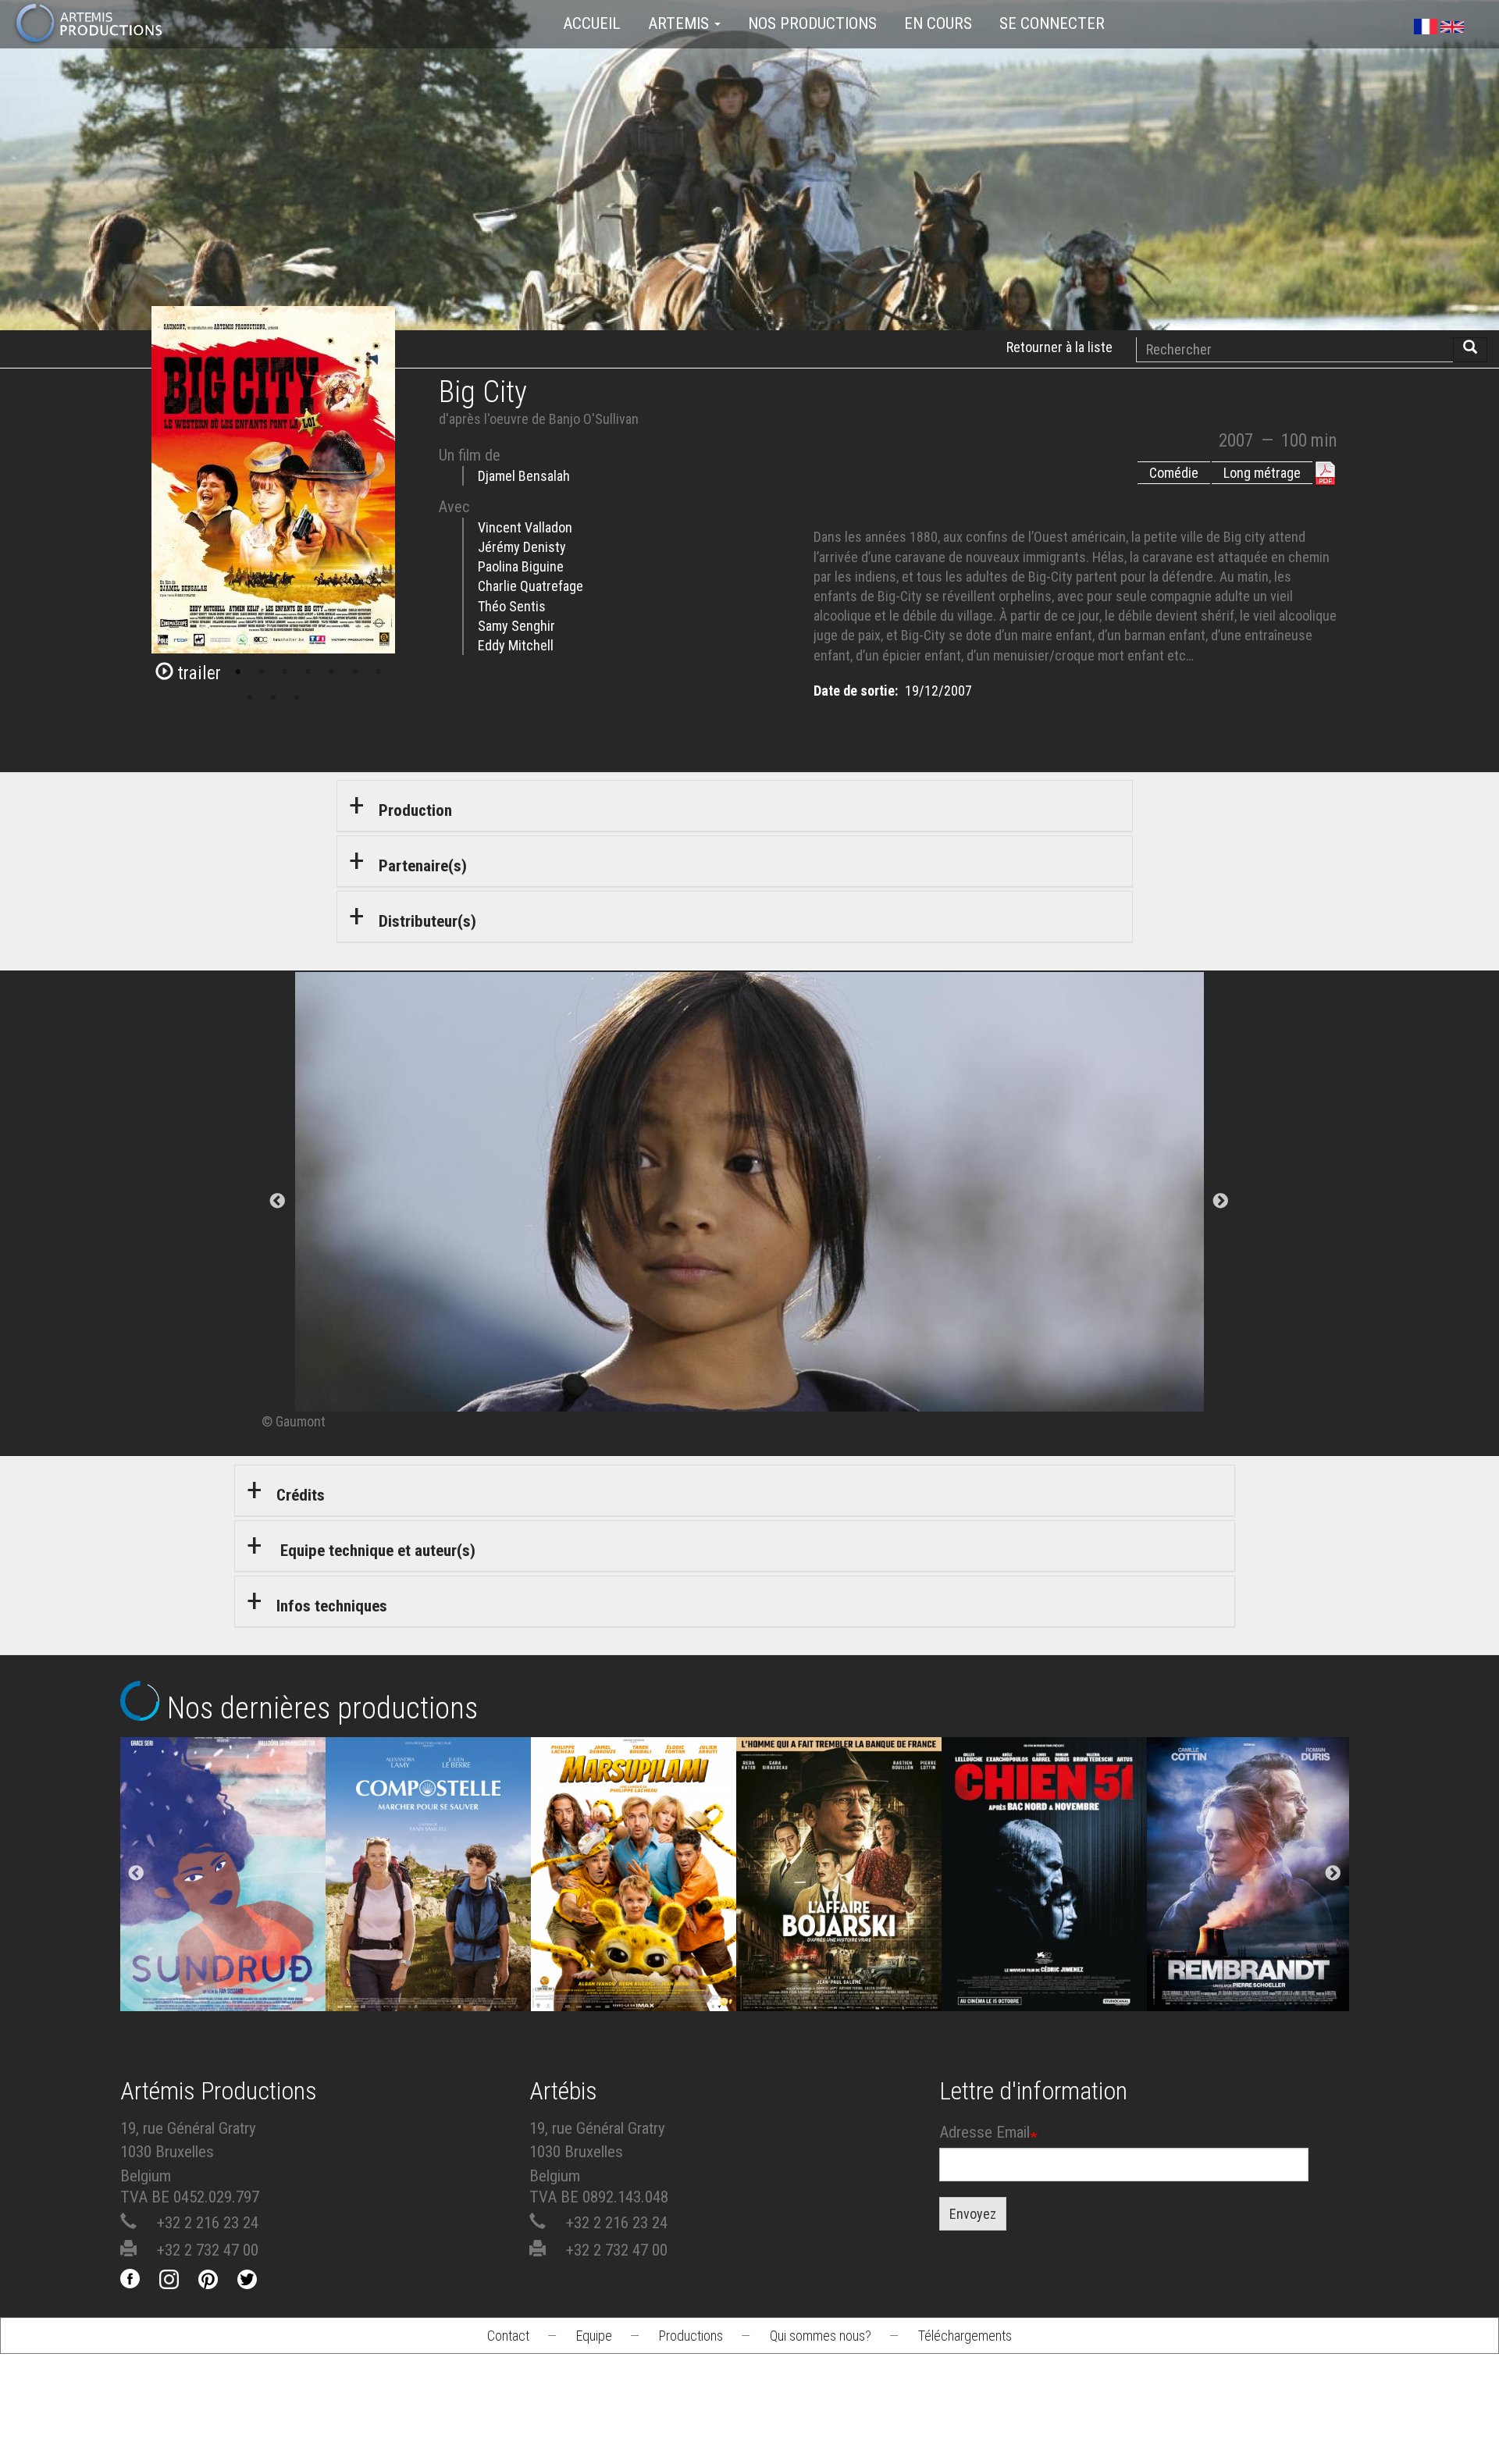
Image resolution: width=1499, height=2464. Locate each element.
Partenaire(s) (423, 866)
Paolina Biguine (521, 566)
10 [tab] (379, 672)
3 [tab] (215, 672)
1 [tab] (168, 672)
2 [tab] (191, 672)
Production (415, 810)
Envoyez (973, 2214)
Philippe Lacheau (633, 1933)
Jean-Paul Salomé (839, 1933)
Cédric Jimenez (1044, 1933)
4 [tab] (238, 672)
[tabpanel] (749, 1202)
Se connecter (1052, 23)
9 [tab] (355, 672)
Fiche (235, 1830)
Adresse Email (984, 2132)
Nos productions (812, 23)
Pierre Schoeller (1250, 1933)
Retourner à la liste (1059, 347)
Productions (691, 2336)
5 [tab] (262, 672)
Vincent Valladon (525, 527)
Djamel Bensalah (524, 476)
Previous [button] (137, 1875)
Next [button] (1333, 1875)
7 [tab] (308, 672)
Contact (508, 2336)
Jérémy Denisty (522, 547)
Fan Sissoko (223, 1891)
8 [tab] (332, 672)
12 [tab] (273, 698)
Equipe (594, 2336)
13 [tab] (297, 698)
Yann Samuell (428, 1933)
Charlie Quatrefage (531, 586)
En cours (938, 23)
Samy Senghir (516, 626)
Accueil (592, 23)
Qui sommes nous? (821, 2336)
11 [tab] (250, 698)
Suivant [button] (1221, 1202)
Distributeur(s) (427, 921)
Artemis (680, 23)
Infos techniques (332, 1606)
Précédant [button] (278, 1202)
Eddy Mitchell (516, 645)
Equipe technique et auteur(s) (376, 1551)
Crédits (301, 1495)
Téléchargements (965, 2336)
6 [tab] (285, 672)
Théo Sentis (512, 606)
